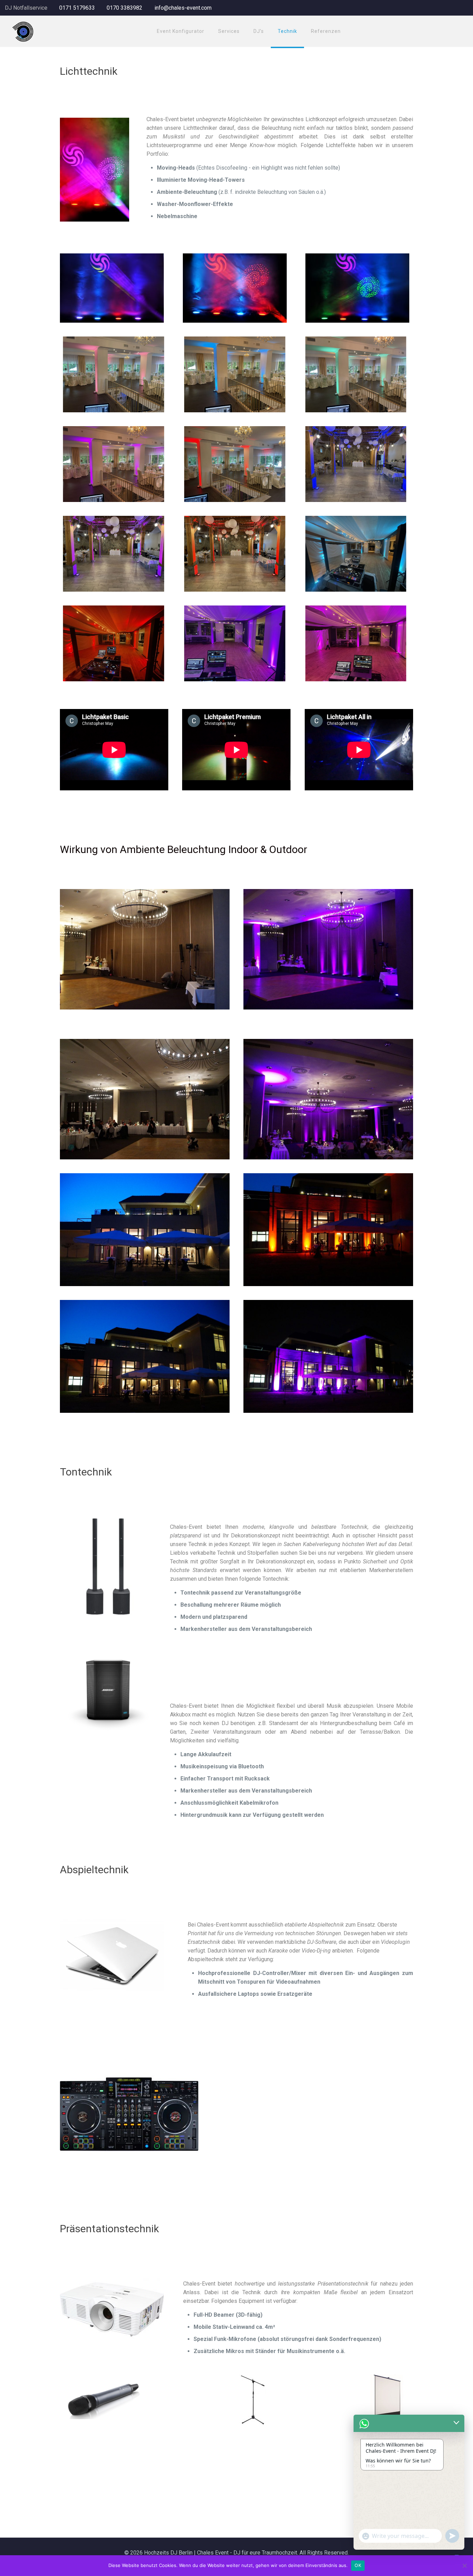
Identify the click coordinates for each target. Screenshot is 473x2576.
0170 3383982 (124, 8)
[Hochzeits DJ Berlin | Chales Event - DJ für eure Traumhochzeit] (23, 31)
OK (358, 2565)
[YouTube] (465, 8)
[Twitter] (455, 8)
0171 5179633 (77, 8)
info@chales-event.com (183, 8)
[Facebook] (446, 8)
